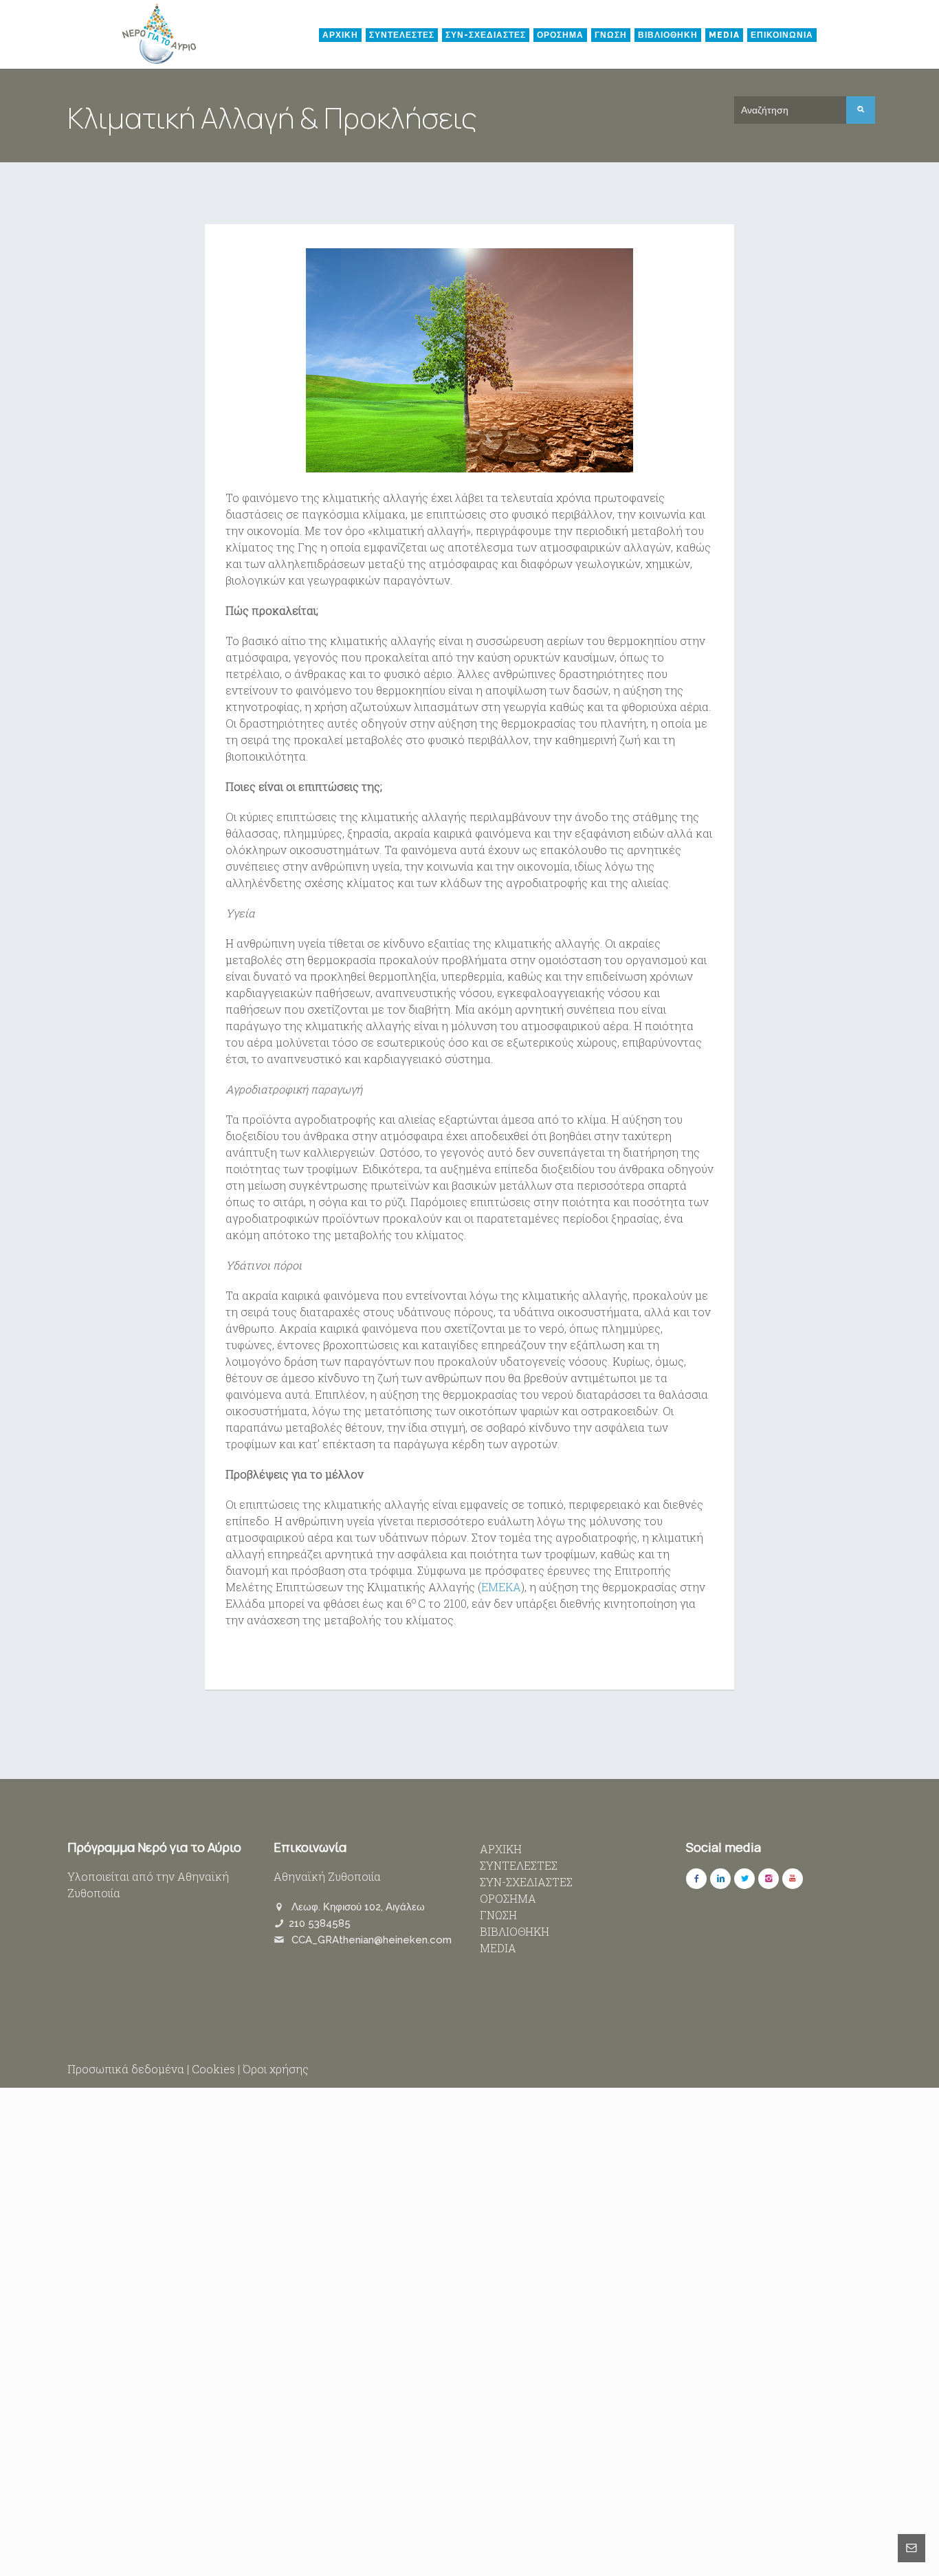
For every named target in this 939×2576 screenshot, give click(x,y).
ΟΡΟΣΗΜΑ (560, 35)
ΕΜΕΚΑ (501, 1587)
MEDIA (724, 35)
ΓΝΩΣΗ (611, 35)
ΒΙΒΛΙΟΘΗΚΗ (668, 35)
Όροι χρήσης (276, 2069)
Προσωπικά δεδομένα (126, 2069)
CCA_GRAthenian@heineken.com (372, 1940)
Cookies (213, 2069)
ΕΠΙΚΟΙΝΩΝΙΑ (782, 35)
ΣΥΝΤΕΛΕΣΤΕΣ (402, 35)
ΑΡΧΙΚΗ (340, 35)
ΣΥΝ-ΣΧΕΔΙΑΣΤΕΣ (486, 35)
